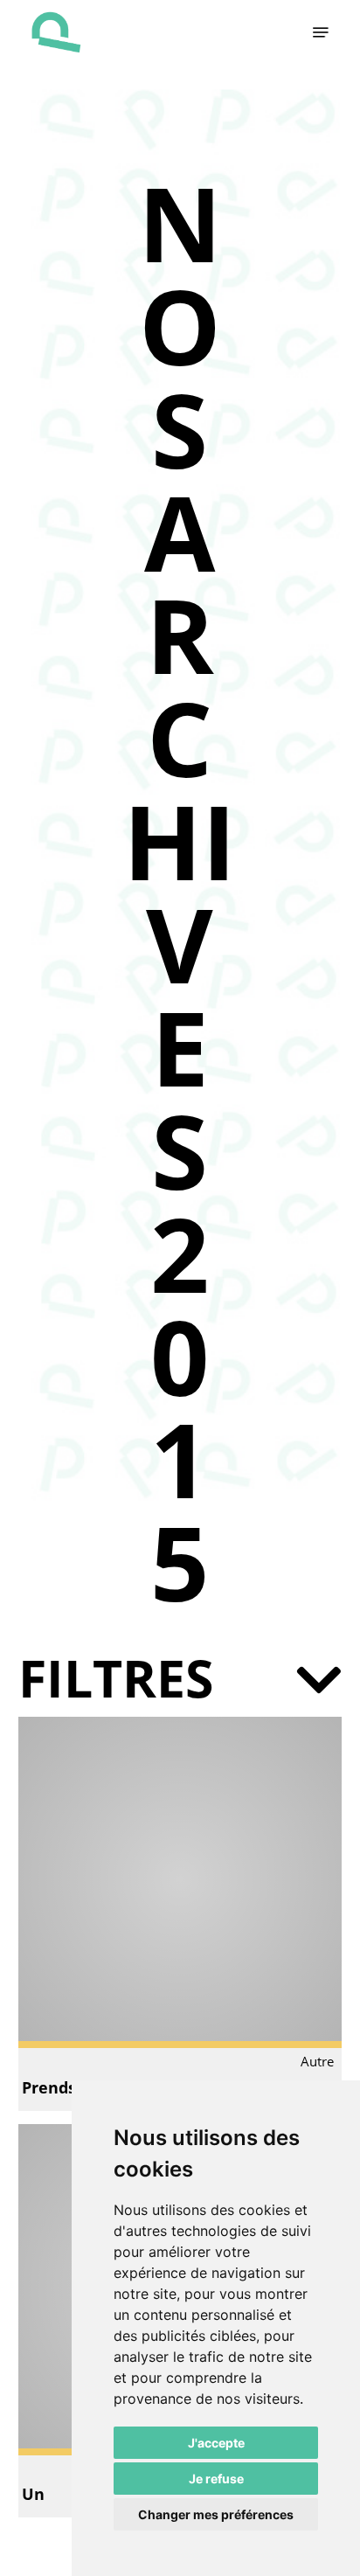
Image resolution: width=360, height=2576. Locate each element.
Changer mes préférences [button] (216, 2514)
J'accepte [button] (216, 2443)
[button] (321, 32)
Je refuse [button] (216, 2479)
